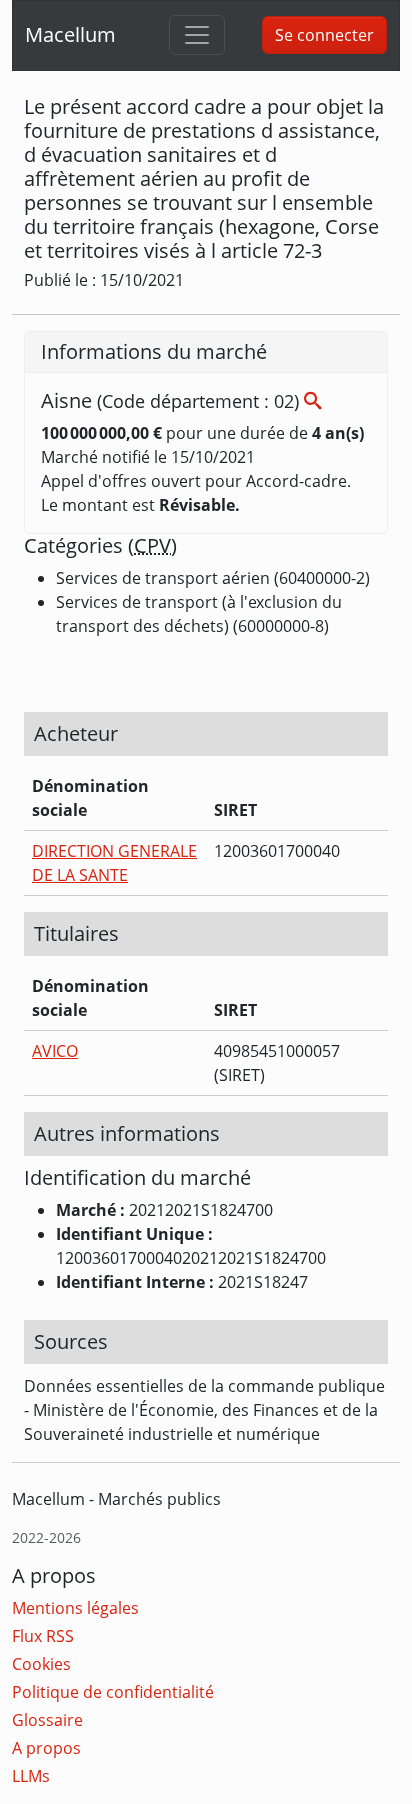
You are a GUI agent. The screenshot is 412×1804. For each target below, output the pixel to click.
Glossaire (47, 1720)
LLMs (31, 1776)
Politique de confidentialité (113, 1692)
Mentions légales (75, 1608)
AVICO (55, 1051)
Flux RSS (43, 1636)
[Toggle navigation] (197, 35)
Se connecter (324, 35)
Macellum (70, 34)
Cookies (41, 1664)
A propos (46, 1748)
